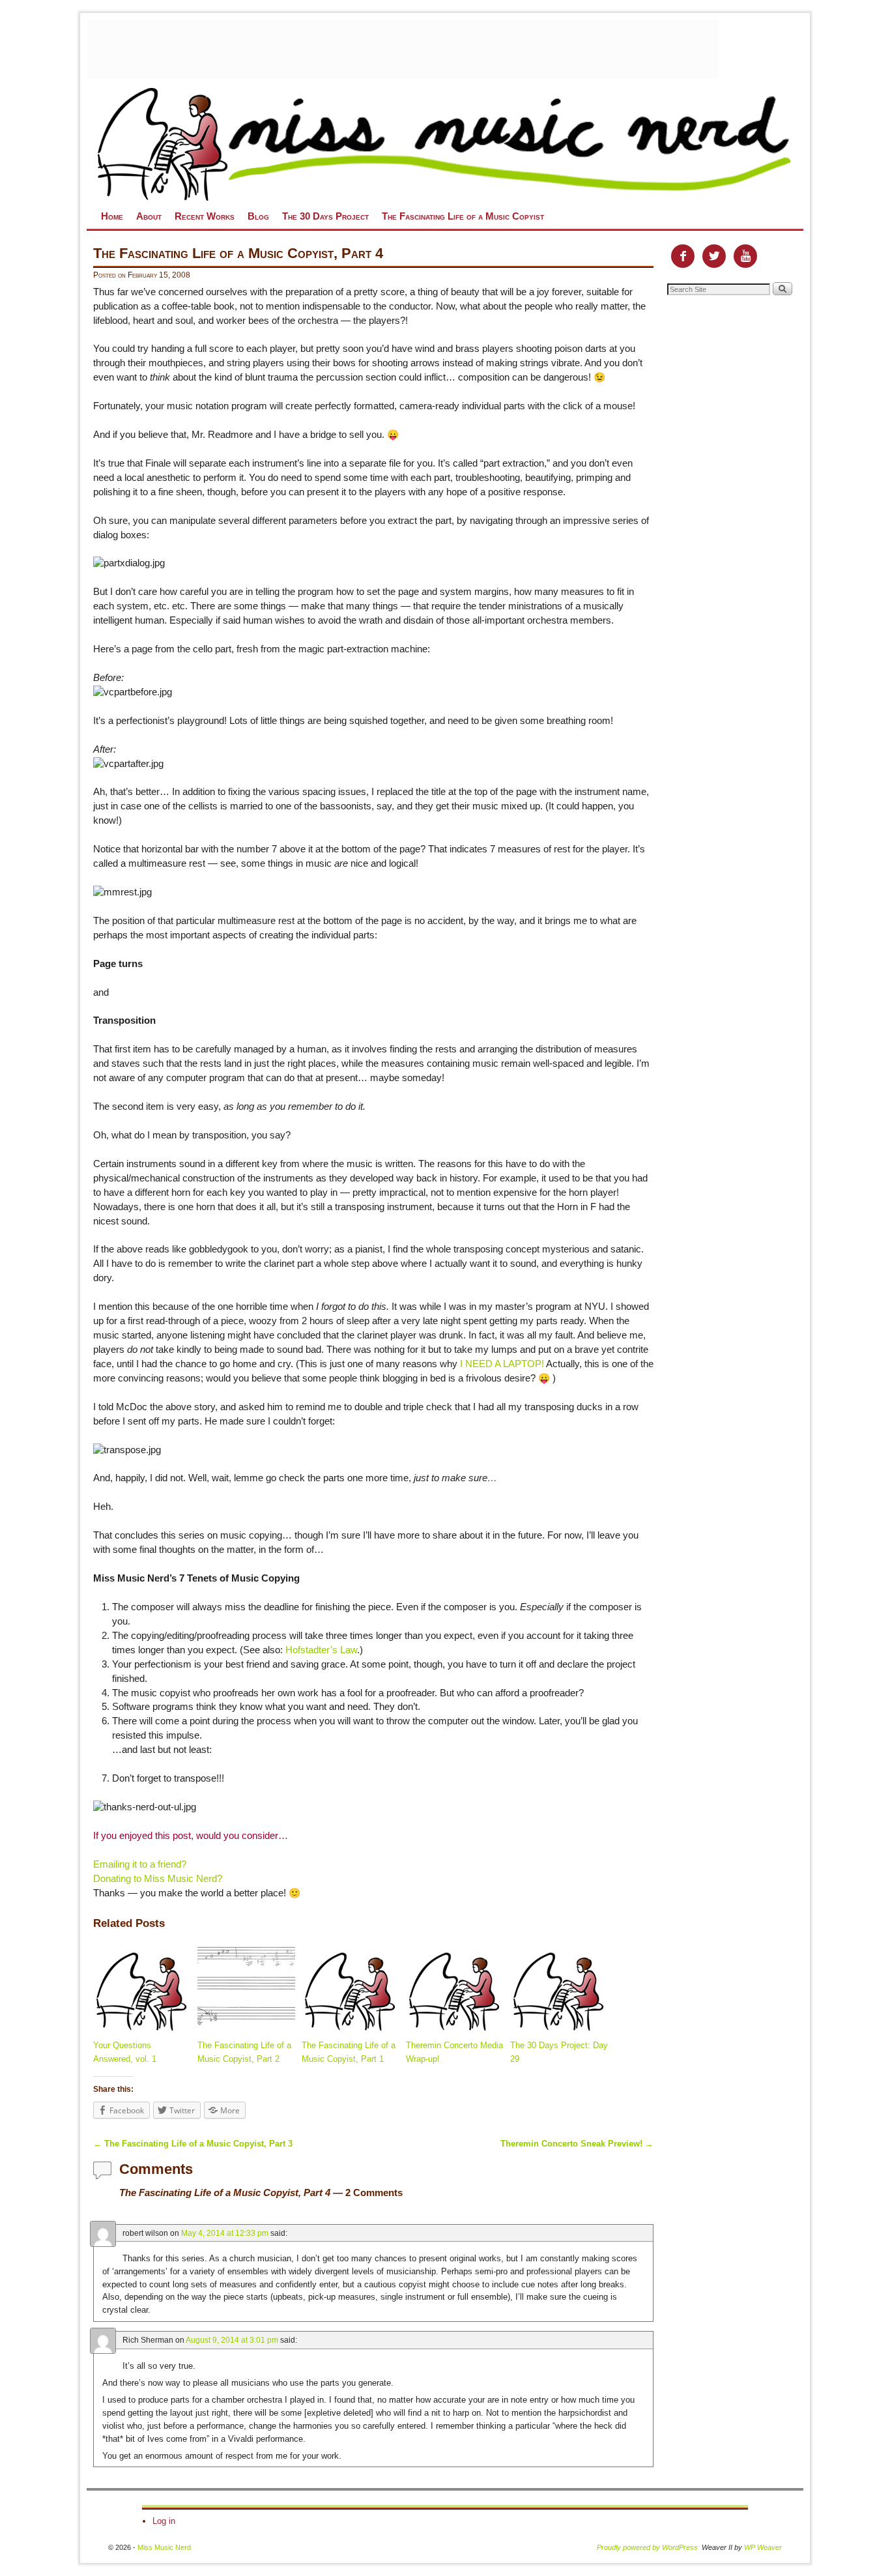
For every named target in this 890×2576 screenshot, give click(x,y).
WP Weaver (763, 2547)
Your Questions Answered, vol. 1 (125, 2052)
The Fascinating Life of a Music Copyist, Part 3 (193, 2144)
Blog (258, 216)
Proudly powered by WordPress (647, 2547)
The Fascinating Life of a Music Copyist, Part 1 (349, 2052)
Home (112, 216)
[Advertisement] (403, 49)
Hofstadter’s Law (321, 1650)
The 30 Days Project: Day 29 (559, 2052)
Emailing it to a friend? (140, 1864)
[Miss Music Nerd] (445, 143)
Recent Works (205, 216)
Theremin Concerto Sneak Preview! (577, 2144)
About (149, 216)
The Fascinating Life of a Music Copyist (463, 216)
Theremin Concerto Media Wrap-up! (454, 2052)
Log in (164, 2521)
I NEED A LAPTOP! (502, 1364)
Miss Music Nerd (164, 2547)
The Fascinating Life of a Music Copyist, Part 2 (244, 2052)
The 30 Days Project (325, 216)
